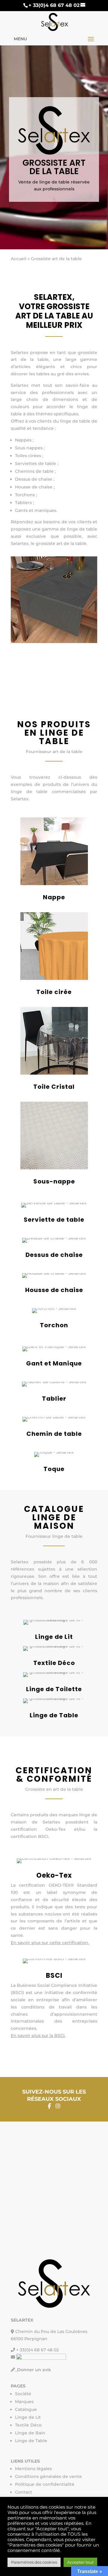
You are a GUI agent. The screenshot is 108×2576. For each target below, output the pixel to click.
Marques (24, 2402)
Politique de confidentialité (45, 2484)
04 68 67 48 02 (33, 705)
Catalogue (26, 2409)
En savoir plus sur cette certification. (50, 1943)
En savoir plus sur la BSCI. (38, 2036)
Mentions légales (33, 2469)
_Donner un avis (33, 2370)
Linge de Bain (30, 2433)
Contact (24, 2492)
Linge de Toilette (54, 1689)
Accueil (19, 259)
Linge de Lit (54, 1637)
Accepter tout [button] (80, 2562)
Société (23, 2394)
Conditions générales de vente (48, 2476)
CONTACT (82, 705)
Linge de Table (54, 1715)
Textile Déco (54, 1663)
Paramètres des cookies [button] (34, 2562)
